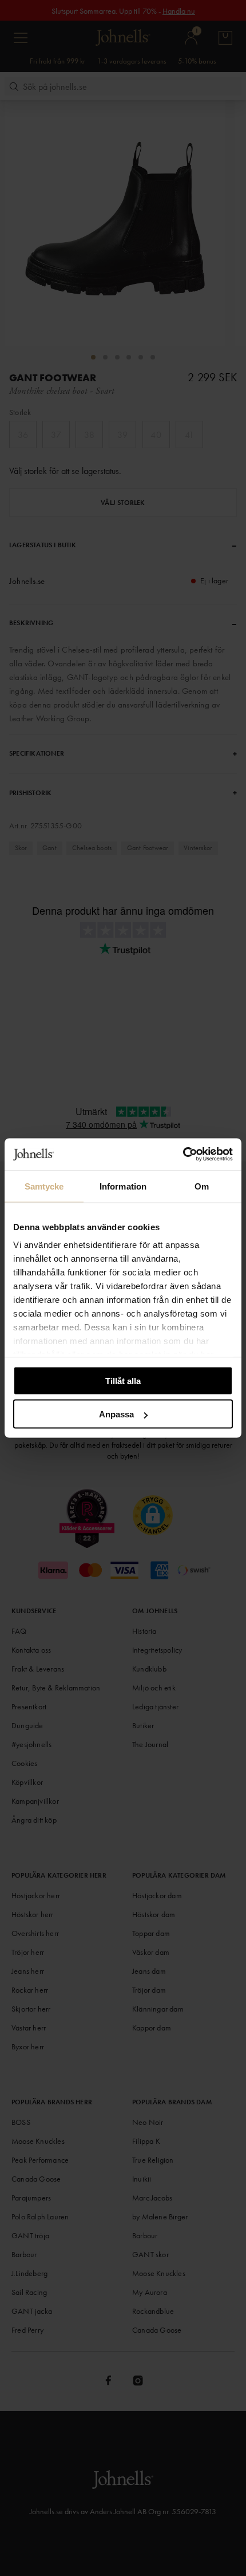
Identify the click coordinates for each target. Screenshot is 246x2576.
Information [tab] (123, 1186)
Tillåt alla (123, 1380)
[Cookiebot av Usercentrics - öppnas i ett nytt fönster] (183, 1155)
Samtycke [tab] (44, 1186)
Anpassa (116, 1414)
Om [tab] (202, 1186)
